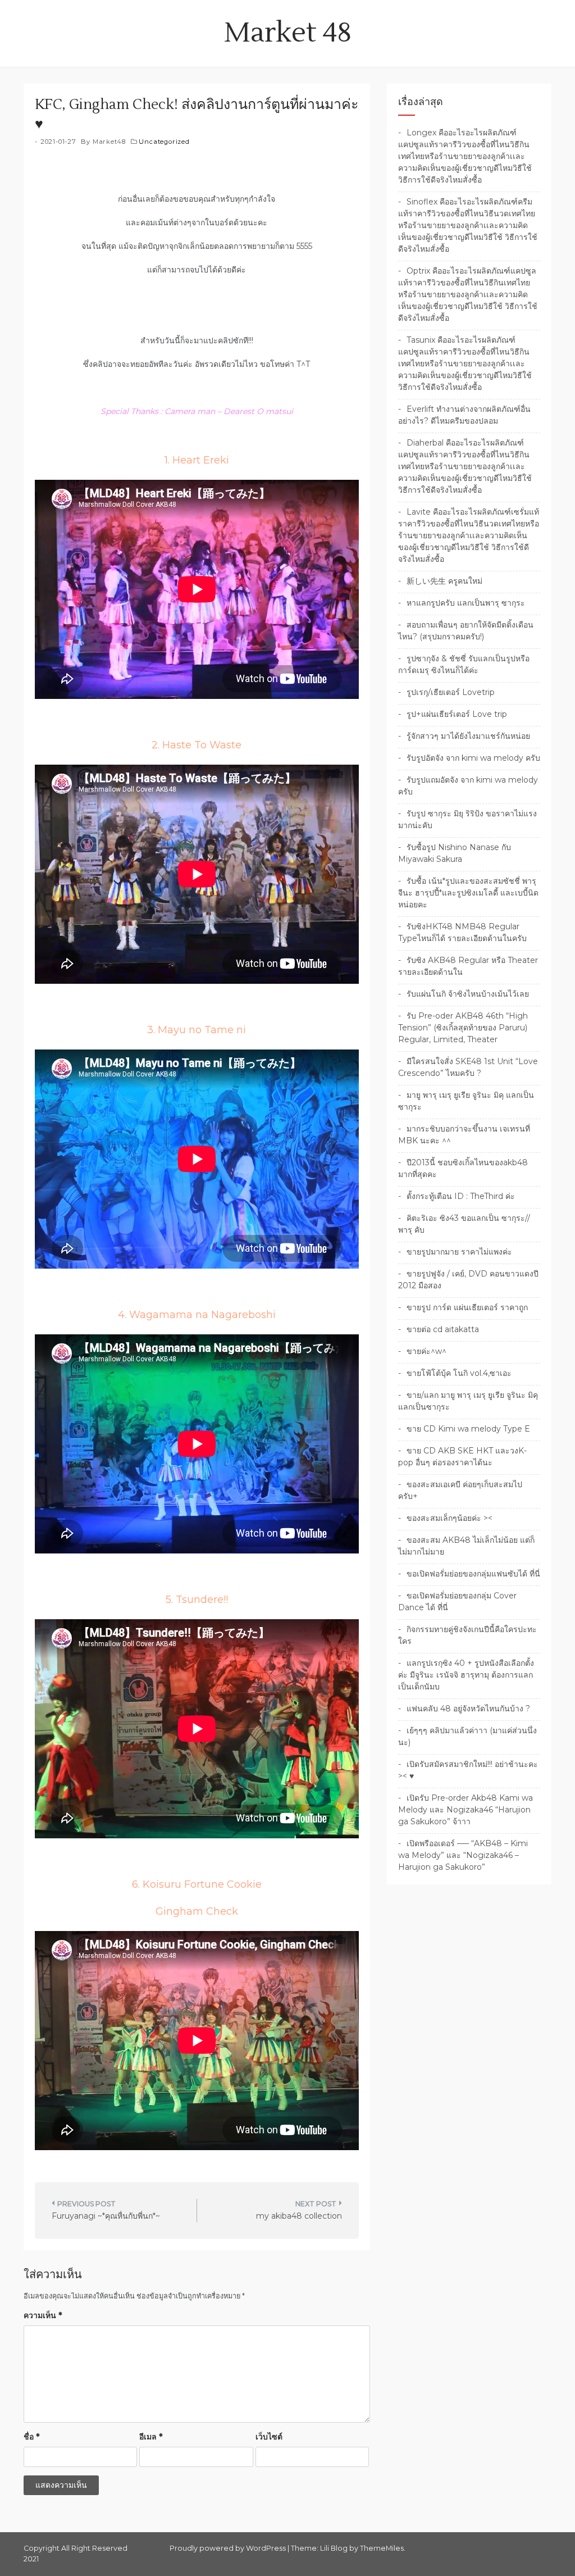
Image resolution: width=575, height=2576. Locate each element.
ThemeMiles (382, 2548)
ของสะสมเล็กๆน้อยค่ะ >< (449, 1518)
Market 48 (288, 33)
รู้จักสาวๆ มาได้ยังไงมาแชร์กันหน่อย (468, 736)
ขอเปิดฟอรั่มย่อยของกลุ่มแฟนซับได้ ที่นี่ (473, 1574)
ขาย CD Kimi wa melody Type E (468, 1429)
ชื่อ (31, 2437)
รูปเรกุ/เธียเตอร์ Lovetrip (451, 692)
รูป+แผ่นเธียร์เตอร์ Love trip (457, 714)
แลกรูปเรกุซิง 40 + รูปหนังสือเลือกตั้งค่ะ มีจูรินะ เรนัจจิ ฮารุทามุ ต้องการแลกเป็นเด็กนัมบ (466, 1675)
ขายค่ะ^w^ (426, 1351)
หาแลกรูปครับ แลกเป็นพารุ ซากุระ (466, 603)
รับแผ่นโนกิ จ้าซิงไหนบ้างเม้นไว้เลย (468, 994)
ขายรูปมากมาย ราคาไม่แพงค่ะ (459, 1252)
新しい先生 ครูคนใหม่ (444, 581)
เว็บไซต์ (269, 2437)
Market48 (109, 142)
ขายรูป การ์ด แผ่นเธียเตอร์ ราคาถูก (467, 1307)
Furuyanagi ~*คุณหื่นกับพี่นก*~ (106, 2216)
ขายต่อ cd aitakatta (443, 1329)
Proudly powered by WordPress (229, 2548)
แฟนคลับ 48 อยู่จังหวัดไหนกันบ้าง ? (468, 1709)
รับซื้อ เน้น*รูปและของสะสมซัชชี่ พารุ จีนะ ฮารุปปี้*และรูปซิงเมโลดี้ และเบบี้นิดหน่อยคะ (468, 893)
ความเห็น (43, 2315)
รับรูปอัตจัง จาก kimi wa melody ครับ (473, 758)
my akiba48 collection (299, 2216)
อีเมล (151, 2437)
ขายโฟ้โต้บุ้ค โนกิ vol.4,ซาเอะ (459, 1373)
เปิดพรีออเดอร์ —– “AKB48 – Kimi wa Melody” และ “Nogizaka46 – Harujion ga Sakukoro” (463, 1855)
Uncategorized (164, 142)
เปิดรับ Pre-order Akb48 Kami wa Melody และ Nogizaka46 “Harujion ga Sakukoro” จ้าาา (466, 1810)
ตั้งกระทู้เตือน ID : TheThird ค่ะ (461, 1196)
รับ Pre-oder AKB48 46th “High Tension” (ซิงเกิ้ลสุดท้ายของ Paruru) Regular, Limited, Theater (463, 1028)
